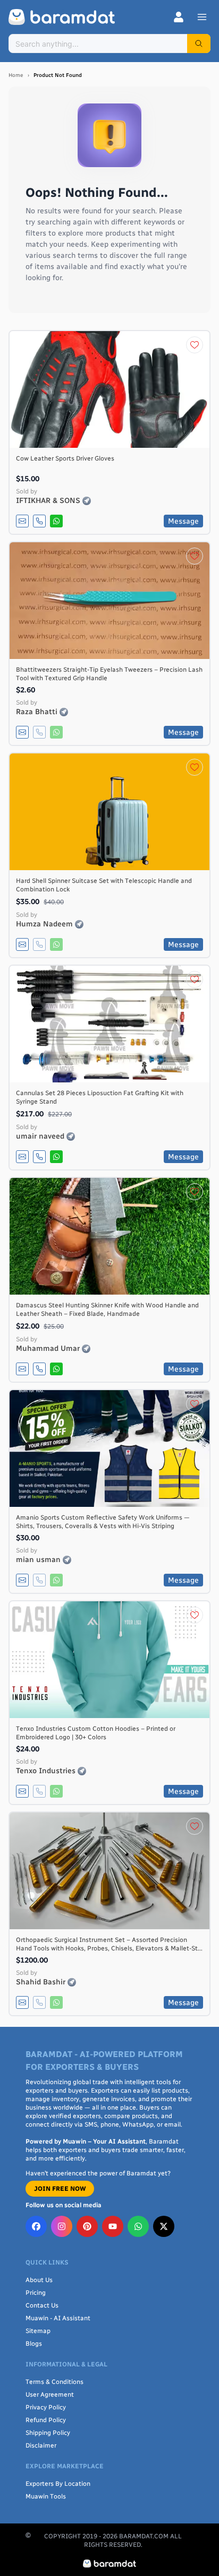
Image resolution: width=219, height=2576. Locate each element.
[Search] (199, 44)
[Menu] (202, 17)
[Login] (179, 17)
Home (16, 75)
